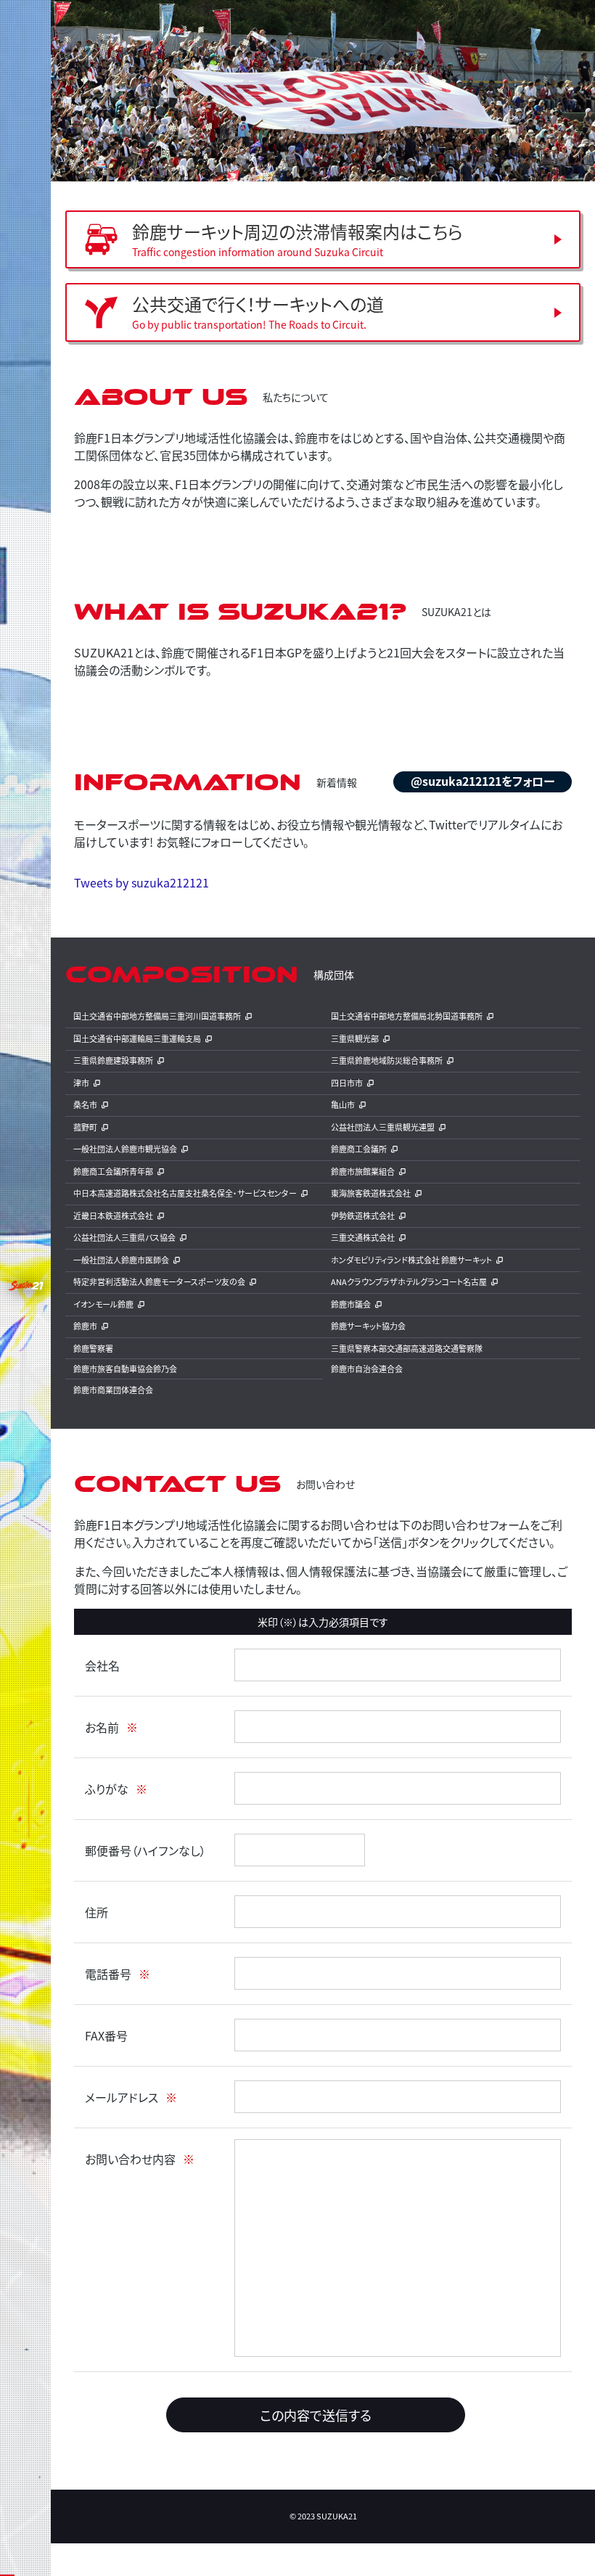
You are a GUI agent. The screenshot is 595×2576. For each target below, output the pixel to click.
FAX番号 (106, 2035)
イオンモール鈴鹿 (103, 1304)
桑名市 (85, 1104)
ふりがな (107, 1789)
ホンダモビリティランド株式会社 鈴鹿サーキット (411, 1260)
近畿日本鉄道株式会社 (113, 1215)
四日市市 (347, 1083)
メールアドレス (122, 2097)
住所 (97, 1912)
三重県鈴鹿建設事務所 (113, 1060)
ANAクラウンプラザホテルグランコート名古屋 (409, 1281)
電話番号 (108, 1974)
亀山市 (343, 1104)
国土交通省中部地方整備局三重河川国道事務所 (157, 1016)
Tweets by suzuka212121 (141, 882)
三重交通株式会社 (363, 1237)
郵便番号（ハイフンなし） (145, 1850)
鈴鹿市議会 (351, 1304)
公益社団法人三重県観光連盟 (383, 1127)
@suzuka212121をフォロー (483, 781)
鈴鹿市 (85, 1326)
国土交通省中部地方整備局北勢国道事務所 (407, 1016)
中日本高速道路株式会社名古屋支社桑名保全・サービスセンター (185, 1193)
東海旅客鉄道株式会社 (371, 1193)
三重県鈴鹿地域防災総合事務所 (387, 1060)
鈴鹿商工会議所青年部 (113, 1171)
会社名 (102, 1665)
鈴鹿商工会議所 (359, 1149)
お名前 (102, 1727)
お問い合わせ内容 (130, 2159)
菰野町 (85, 1127)
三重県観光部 (355, 1038)
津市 (81, 1083)
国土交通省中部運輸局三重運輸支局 (137, 1038)
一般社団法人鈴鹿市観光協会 (125, 1149)
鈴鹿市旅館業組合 (363, 1171)
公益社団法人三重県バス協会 (124, 1237)
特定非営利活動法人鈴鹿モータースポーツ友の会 (159, 1281)
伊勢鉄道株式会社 (363, 1215)
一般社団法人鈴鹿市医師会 (121, 1260)
